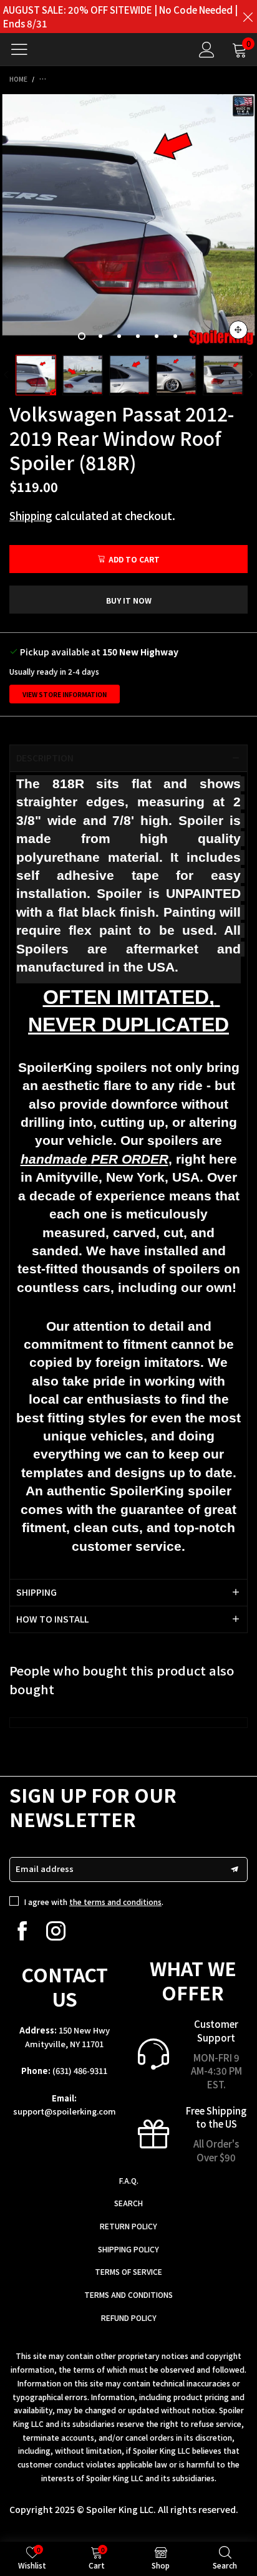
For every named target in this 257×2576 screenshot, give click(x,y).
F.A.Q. (129, 2180)
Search (128, 2203)
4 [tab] (138, 336)
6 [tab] (175, 336)
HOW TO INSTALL (52, 1619)
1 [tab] (82, 336)
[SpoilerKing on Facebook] (22, 1931)
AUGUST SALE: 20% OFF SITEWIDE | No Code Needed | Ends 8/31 (120, 17)
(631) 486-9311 (80, 2071)
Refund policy (129, 2318)
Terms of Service (128, 2271)
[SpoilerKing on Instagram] (56, 1931)
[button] (6, 375)
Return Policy (128, 2226)
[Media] (238, 330)
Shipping (31, 515)
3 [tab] (119, 336)
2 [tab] (100, 336)
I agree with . (94, 1902)
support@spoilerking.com (65, 2111)
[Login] (207, 50)
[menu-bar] (24, 49)
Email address (45, 1869)
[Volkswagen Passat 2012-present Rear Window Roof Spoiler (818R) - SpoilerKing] (128, 220)
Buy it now (129, 600)
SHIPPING (36, 1592)
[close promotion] (248, 17)
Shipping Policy (128, 2249)
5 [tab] (157, 336)
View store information (65, 694)
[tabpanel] (128, 220)
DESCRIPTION (45, 758)
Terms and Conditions (128, 2294)
